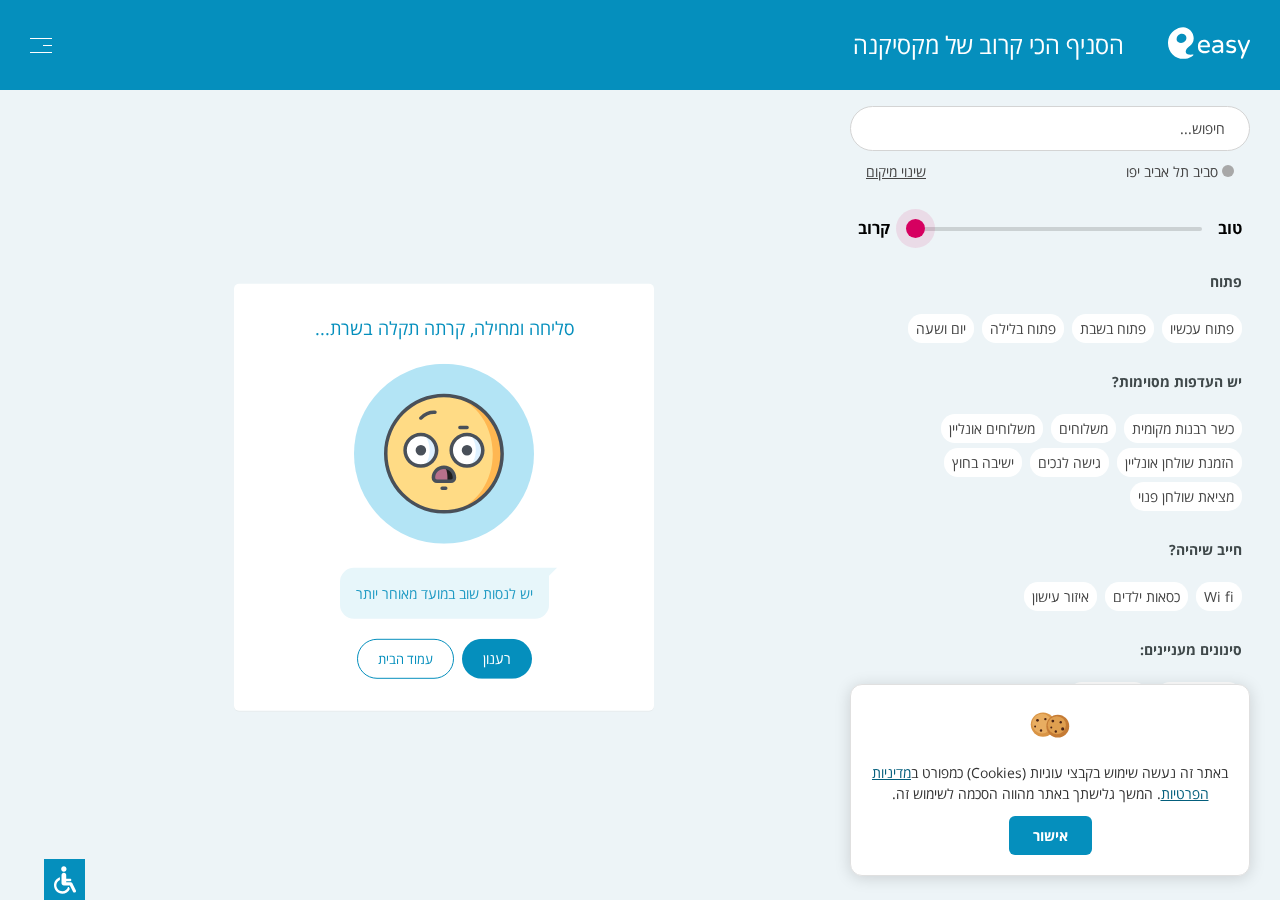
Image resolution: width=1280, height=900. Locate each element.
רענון (497, 658)
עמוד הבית (405, 659)
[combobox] (1050, 128)
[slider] (1054, 228)
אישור (1050, 835)
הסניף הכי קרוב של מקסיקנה (988, 45)
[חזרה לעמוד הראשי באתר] (1209, 45)
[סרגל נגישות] (64, 879)
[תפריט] (41, 45)
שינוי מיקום (896, 171)
